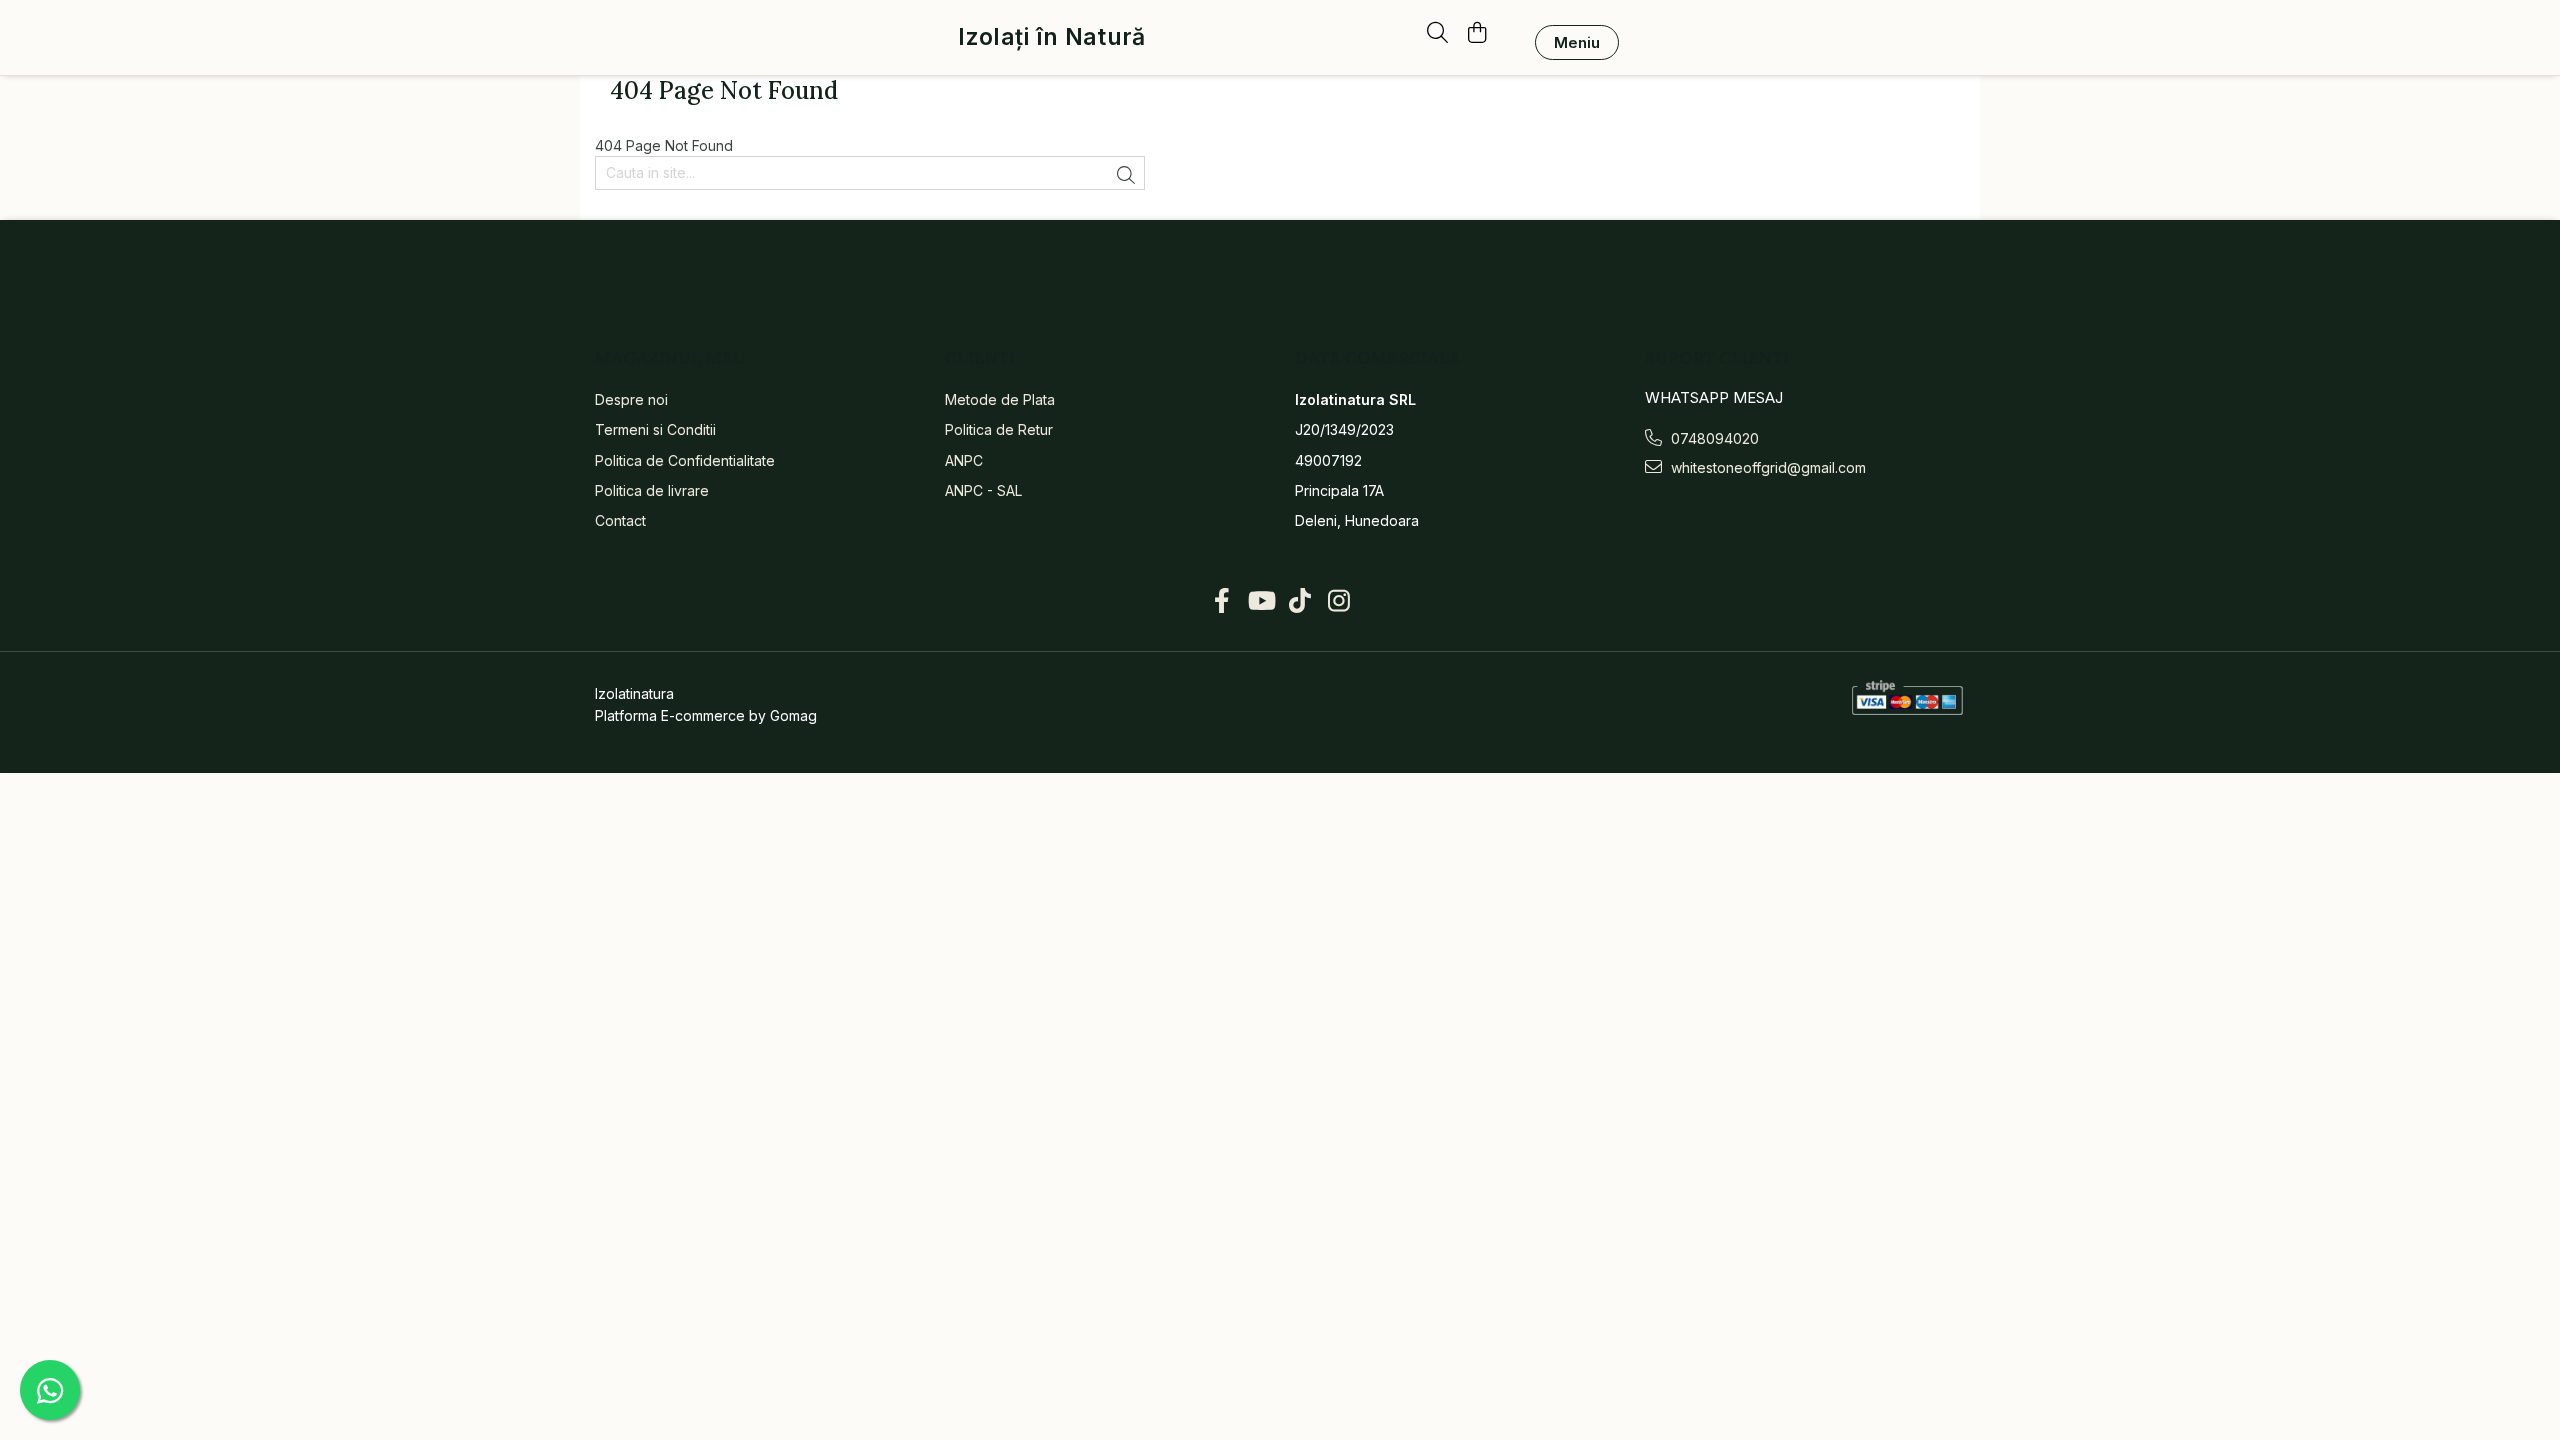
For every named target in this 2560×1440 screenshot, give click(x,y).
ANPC (964, 460)
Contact (620, 520)
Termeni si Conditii (655, 429)
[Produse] (1577, 42)
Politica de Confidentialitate (685, 460)
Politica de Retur (999, 429)
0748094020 (1713, 438)
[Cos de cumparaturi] (1476, 34)
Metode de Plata (1000, 399)
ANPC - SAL (983, 490)
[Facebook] (1221, 601)
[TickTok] (1299, 601)
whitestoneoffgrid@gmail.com (1766, 467)
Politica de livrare (652, 490)
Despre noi (631, 399)
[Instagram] (1338, 601)
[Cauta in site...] (1437, 34)
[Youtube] (1260, 601)
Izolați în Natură (1051, 37)
